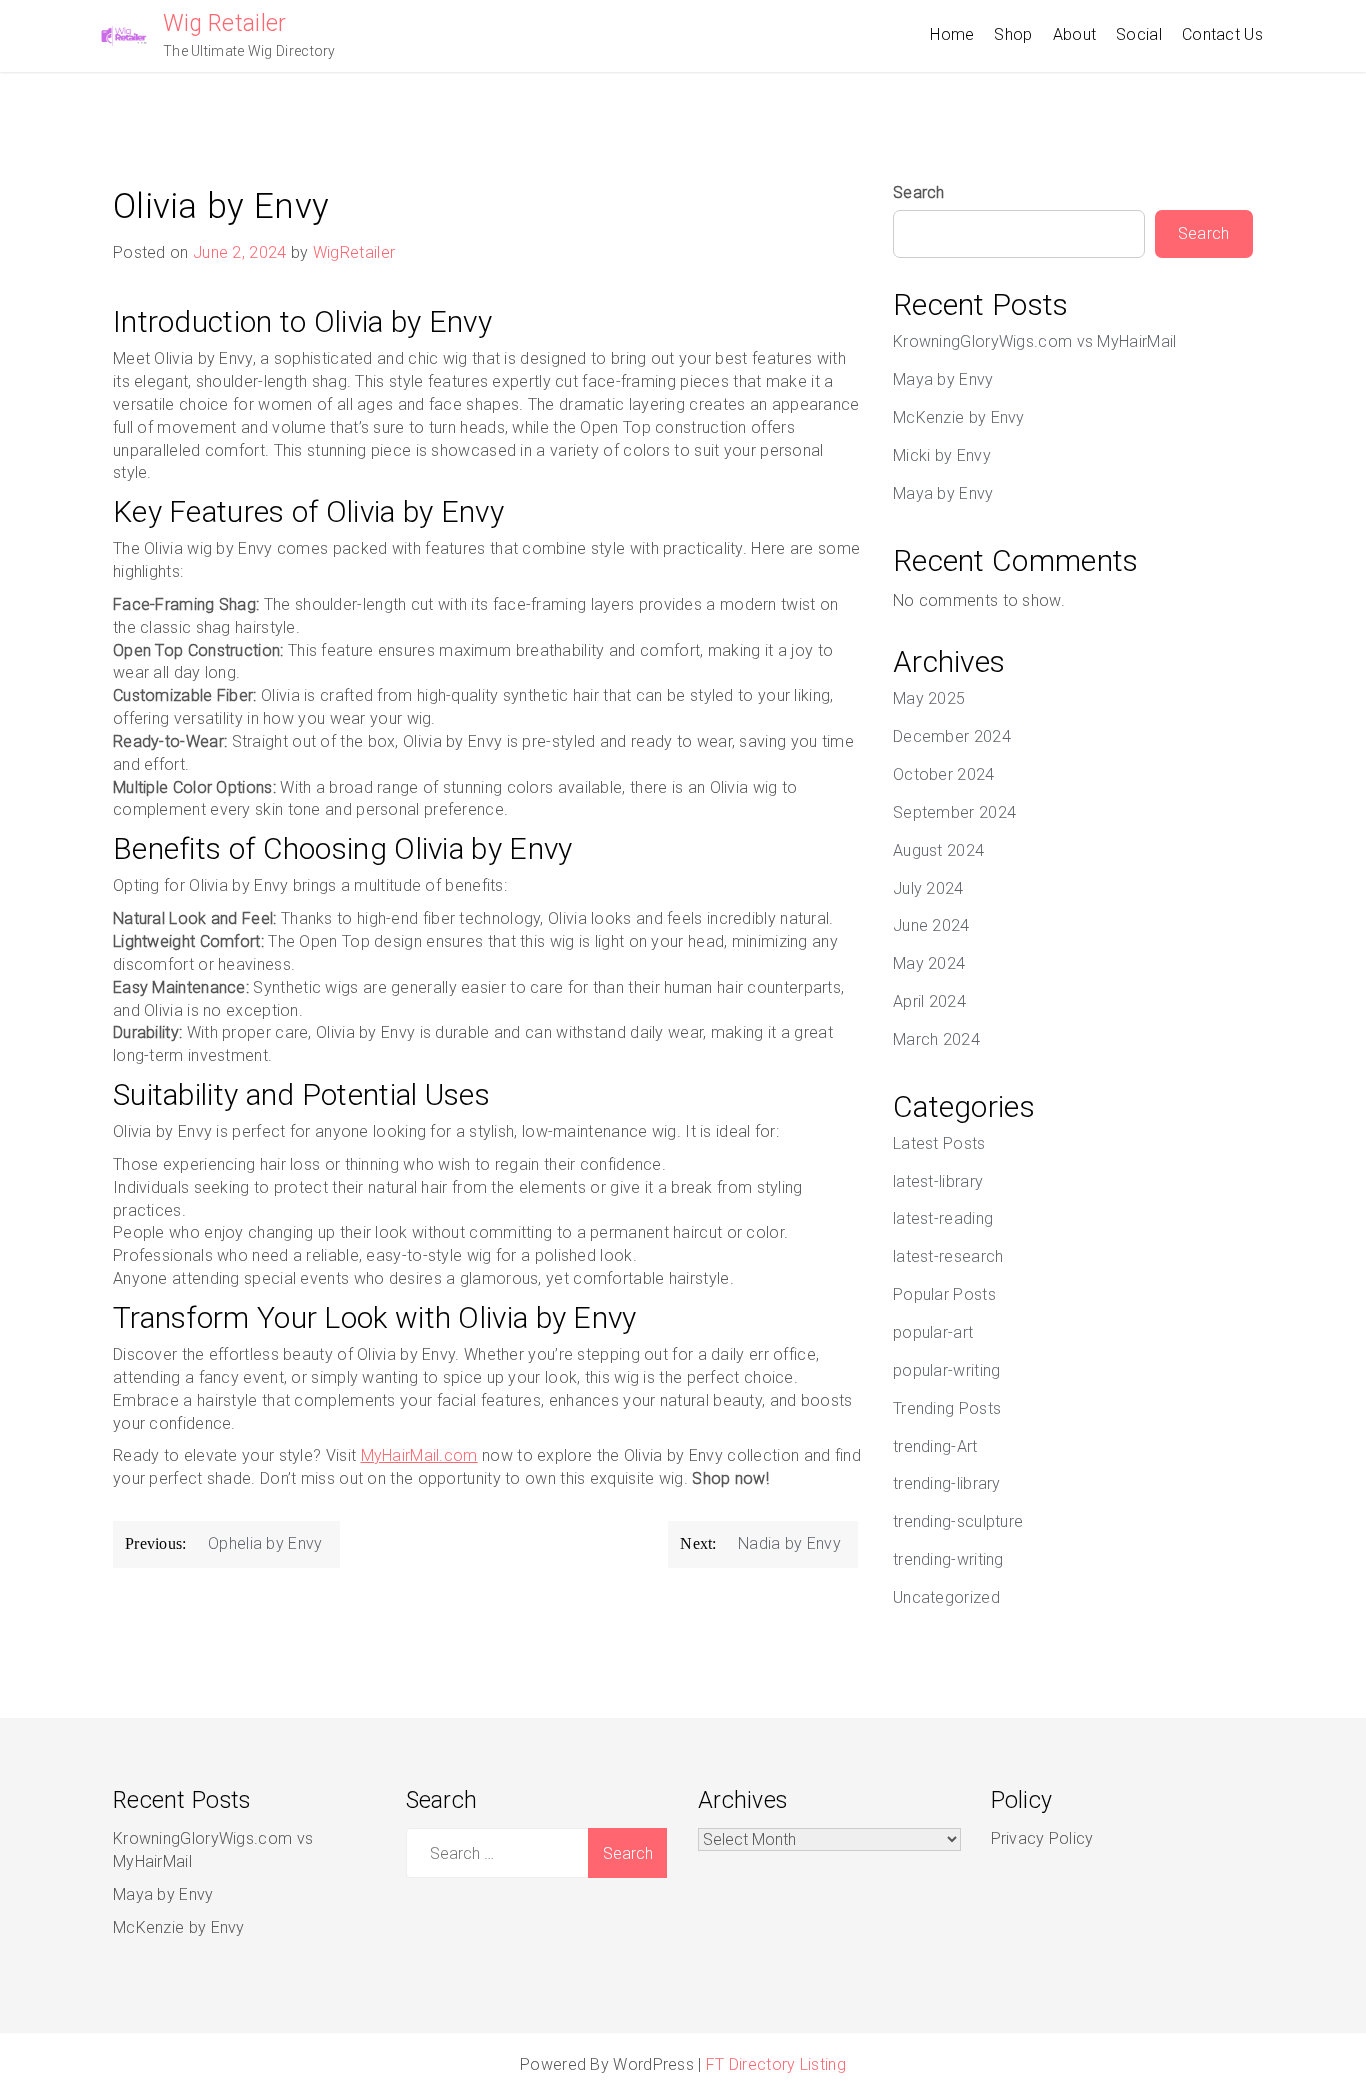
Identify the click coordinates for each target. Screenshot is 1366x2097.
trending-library (947, 1483)
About (1075, 34)
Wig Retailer (225, 23)
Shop (1013, 34)
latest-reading (943, 1218)
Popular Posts (944, 1294)
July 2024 (928, 888)
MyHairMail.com (419, 1455)
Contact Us (1222, 34)
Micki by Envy (942, 455)
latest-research (948, 1256)
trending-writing (948, 1559)
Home (952, 34)
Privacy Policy (1042, 1838)
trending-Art (935, 1446)
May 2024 (929, 963)
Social (1139, 34)
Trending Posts (947, 1408)
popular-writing (947, 1370)
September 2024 (954, 812)
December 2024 (952, 736)
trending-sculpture (958, 1521)
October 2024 (944, 774)
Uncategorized (946, 1597)
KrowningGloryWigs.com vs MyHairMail (1035, 341)
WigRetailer (354, 252)
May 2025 (929, 698)
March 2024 (936, 1039)
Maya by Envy (943, 379)
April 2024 (929, 1001)
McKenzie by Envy (959, 417)
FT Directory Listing (776, 2064)
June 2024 (931, 925)
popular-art (933, 1332)
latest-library (938, 1181)
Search (919, 192)
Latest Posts (939, 1143)
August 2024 (938, 850)
